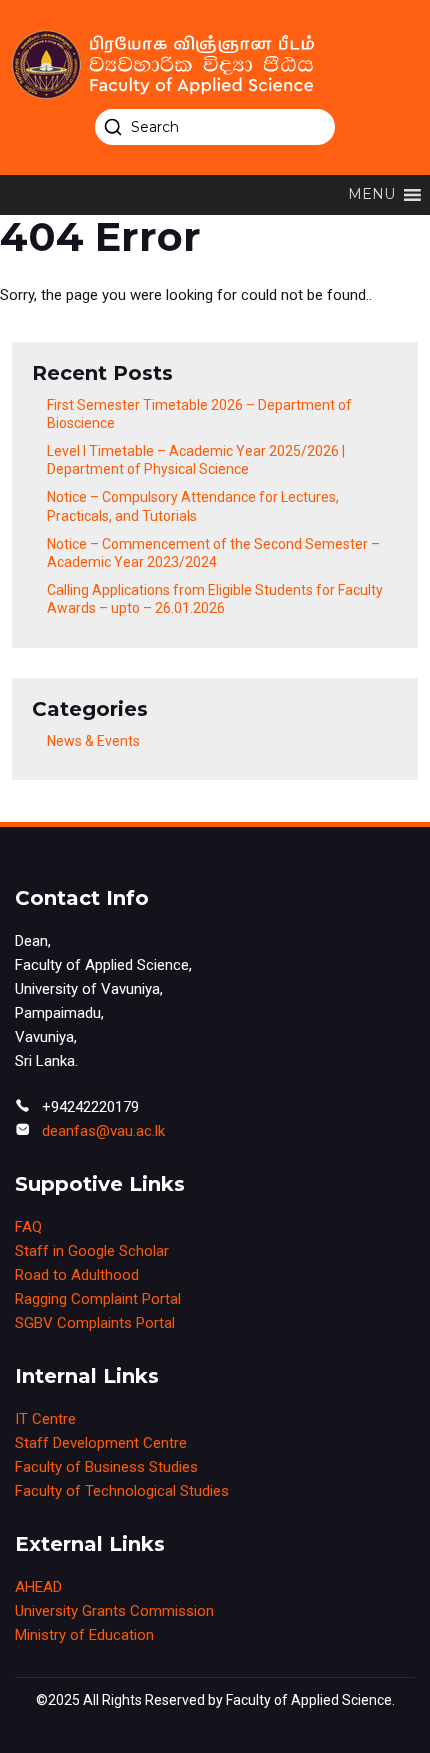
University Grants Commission (114, 1611)
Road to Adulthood (77, 1275)
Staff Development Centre (101, 1443)
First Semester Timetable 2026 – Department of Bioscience (199, 414)
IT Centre (45, 1419)
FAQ (28, 1227)
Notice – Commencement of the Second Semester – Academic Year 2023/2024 (213, 553)
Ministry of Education (84, 1635)
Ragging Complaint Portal (98, 1299)
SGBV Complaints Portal (95, 1323)
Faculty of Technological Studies (122, 1491)
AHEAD (38, 1587)
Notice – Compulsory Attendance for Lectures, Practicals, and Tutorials (193, 506)
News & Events (93, 741)
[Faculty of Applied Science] (215, 64)
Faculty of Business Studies (106, 1467)
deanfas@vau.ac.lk (103, 1131)
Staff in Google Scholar (92, 1251)
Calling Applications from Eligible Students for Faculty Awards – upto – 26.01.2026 (215, 599)
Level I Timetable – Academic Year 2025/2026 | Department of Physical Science (196, 460)
